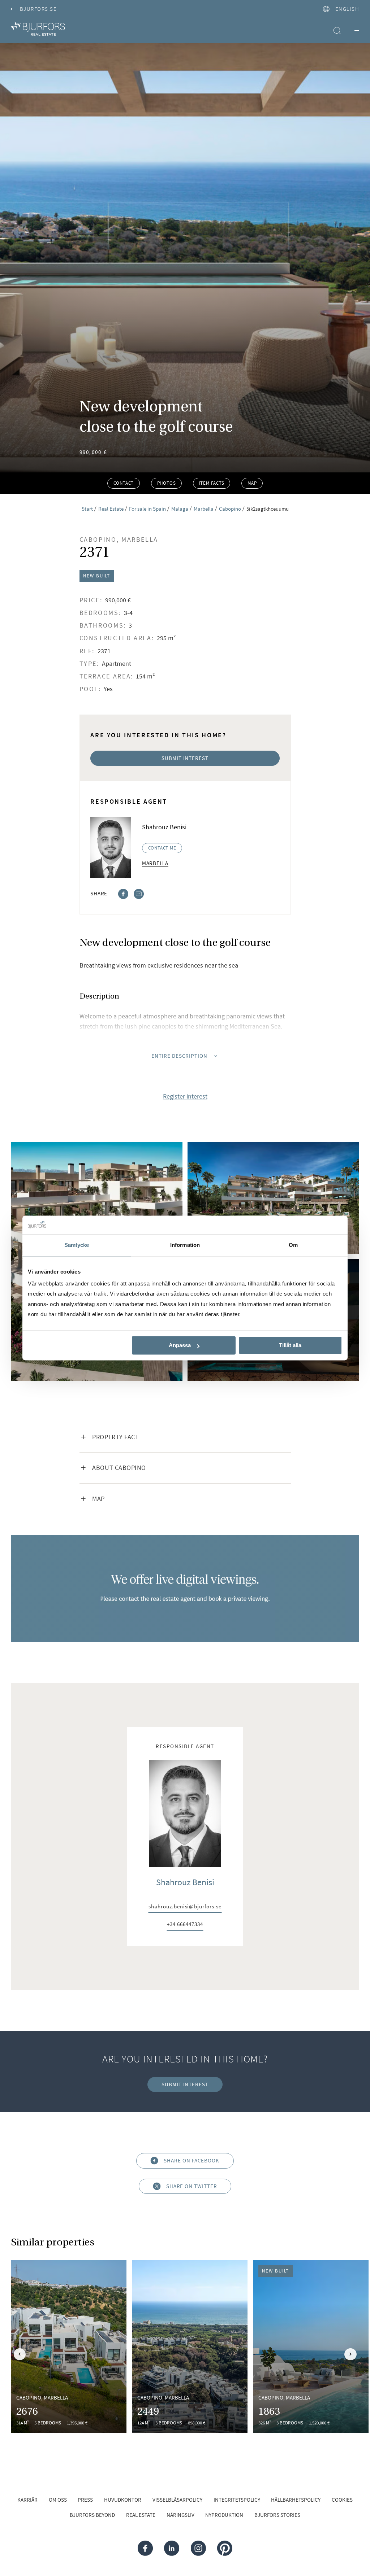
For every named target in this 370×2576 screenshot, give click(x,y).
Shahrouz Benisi (185, 1882)
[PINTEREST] (224, 2548)
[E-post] (139, 893)
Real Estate (141, 2515)
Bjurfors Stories (277, 2515)
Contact (124, 483)
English (347, 9)
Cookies (342, 2500)
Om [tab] (293, 1245)
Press (85, 2500)
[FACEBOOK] (145, 2548)
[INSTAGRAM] (198, 2548)
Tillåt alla (290, 1345)
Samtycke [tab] (77, 1245)
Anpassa (180, 1345)
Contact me (162, 848)
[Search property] (337, 30)
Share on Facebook (192, 2160)
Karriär (27, 2500)
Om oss (58, 2500)
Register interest (185, 1096)
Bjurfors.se (38, 9)
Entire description (179, 1056)
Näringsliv (180, 2515)
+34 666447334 (185, 1925)
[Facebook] (123, 893)
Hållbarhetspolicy (296, 2500)
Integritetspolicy (237, 2500)
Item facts (212, 483)
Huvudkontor (123, 2500)
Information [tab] (185, 1245)
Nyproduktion (224, 2515)
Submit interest (185, 758)
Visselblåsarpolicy (177, 2500)
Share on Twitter (192, 2186)
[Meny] (355, 30)
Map (252, 483)
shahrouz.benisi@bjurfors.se (185, 1907)
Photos (167, 483)
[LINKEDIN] (172, 2548)
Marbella (155, 863)
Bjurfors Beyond (92, 2515)
